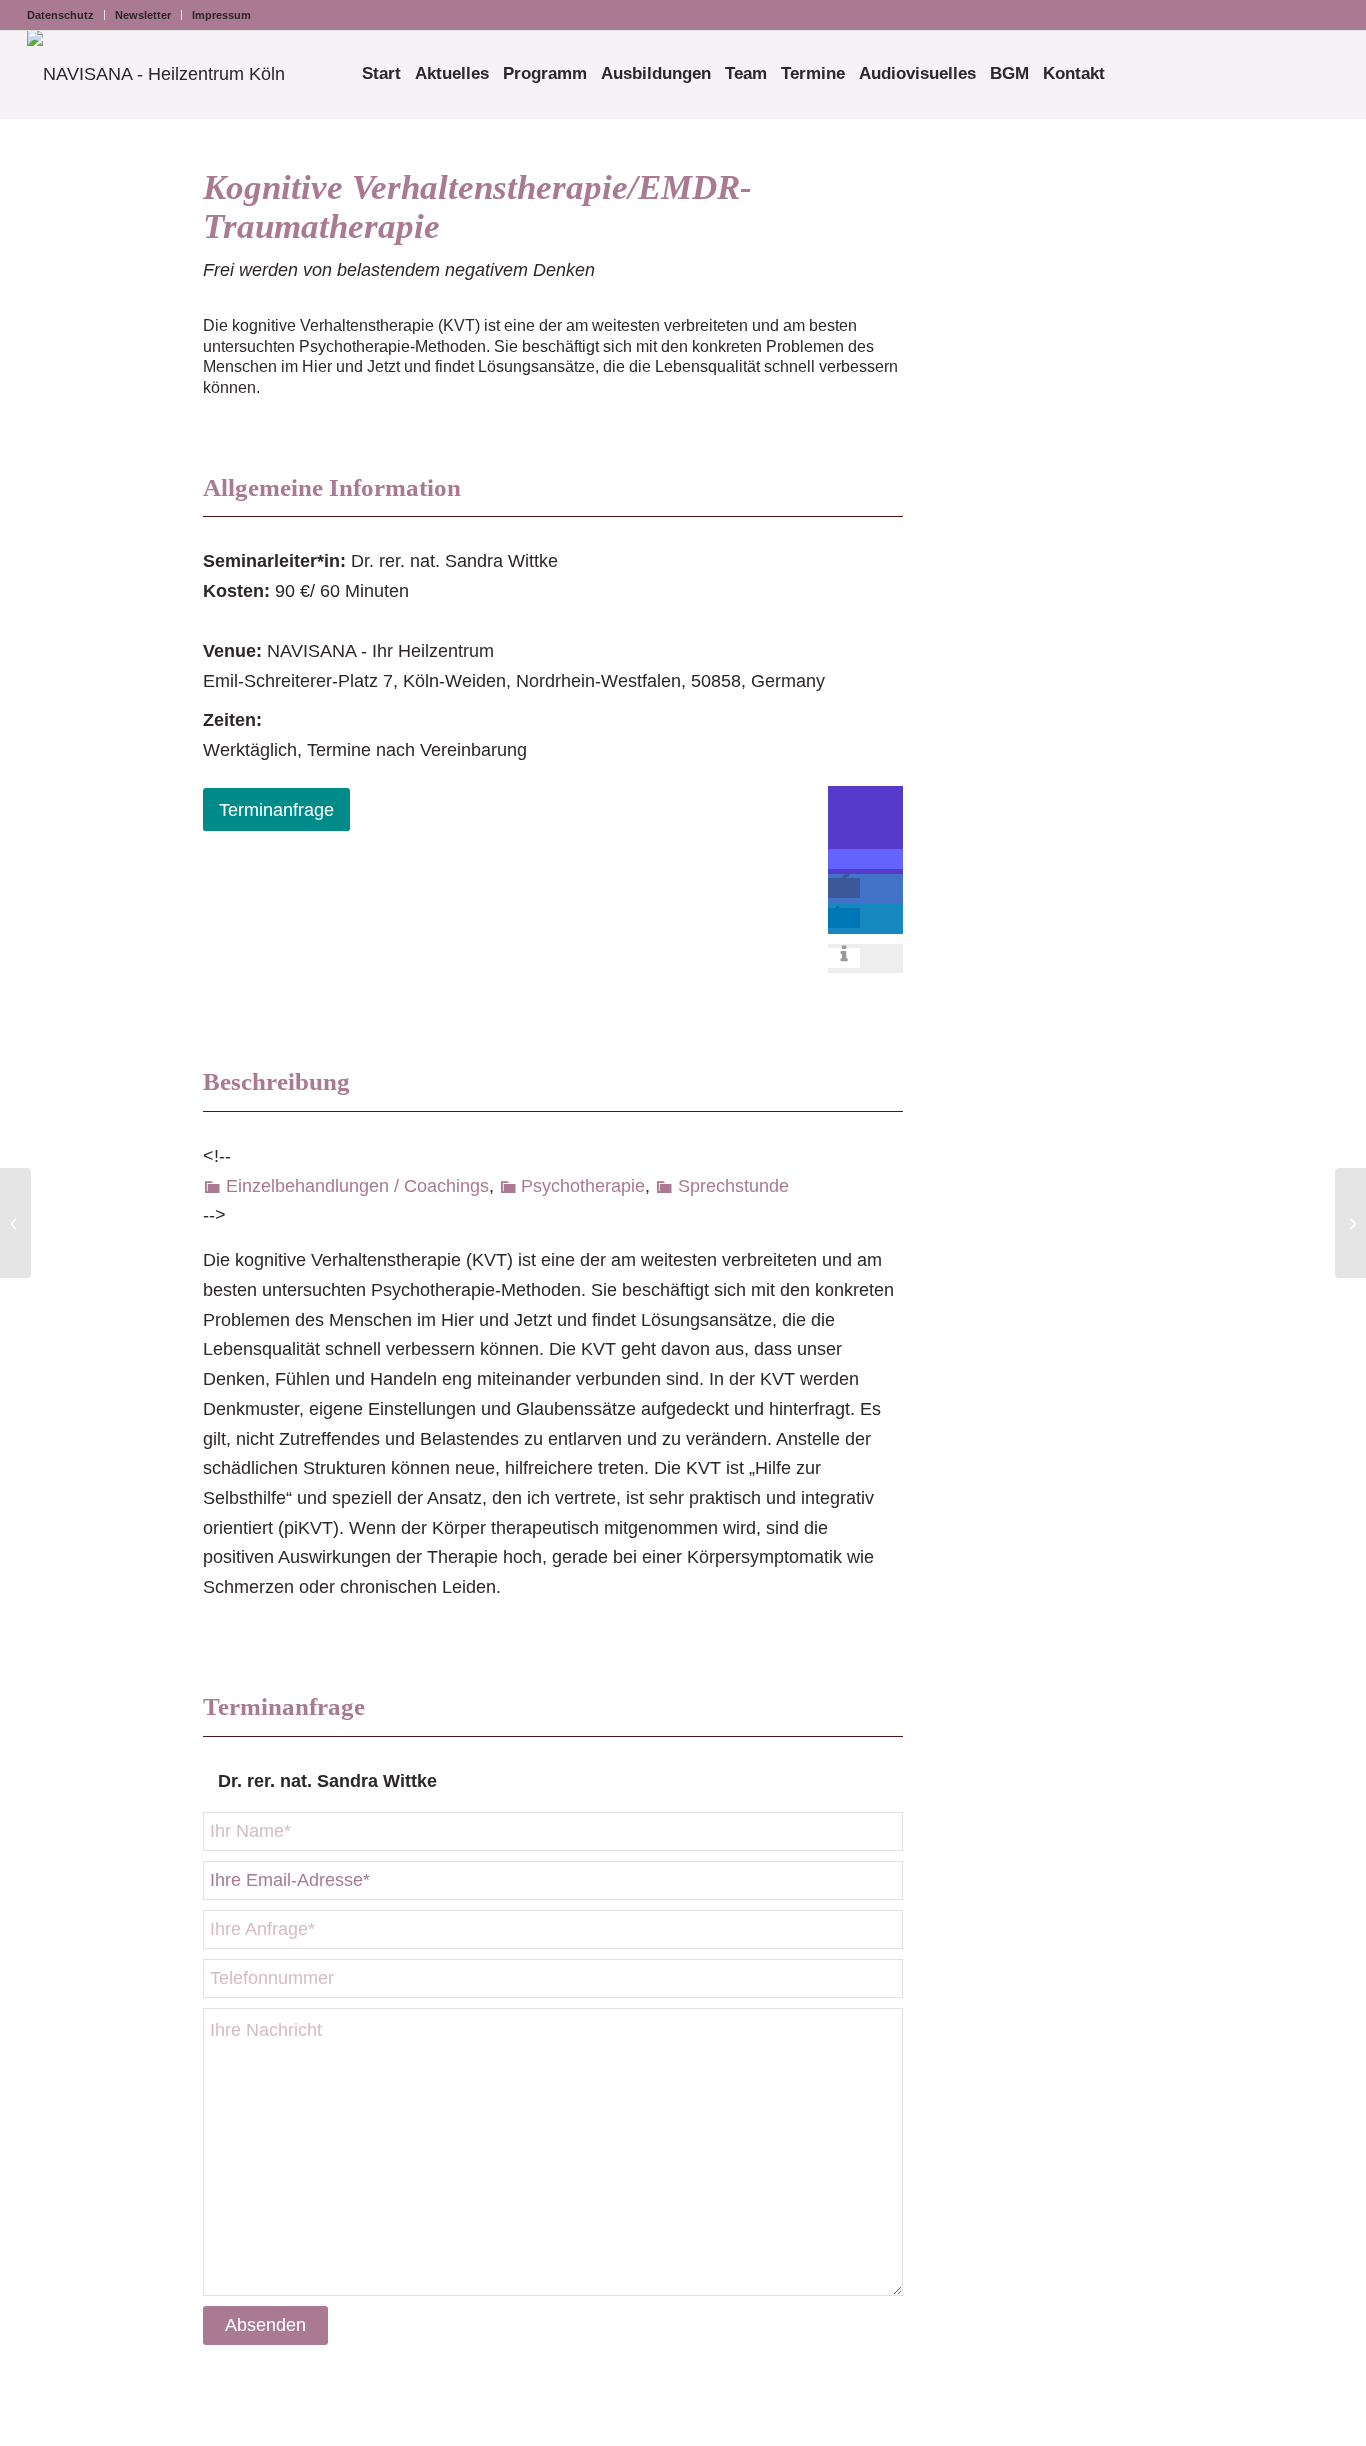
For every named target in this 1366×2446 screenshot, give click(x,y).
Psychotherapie (583, 1186)
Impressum (221, 15)
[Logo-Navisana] (156, 74)
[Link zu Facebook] (1294, 15)
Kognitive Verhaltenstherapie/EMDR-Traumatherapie (477, 207)
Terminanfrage (276, 810)
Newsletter (143, 15)
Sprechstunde (733, 1186)
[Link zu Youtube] (1324, 15)
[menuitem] (66, 15)
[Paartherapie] (15, 1223)
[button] (865, 859)
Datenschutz (60, 15)
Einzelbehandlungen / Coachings (357, 1186)
